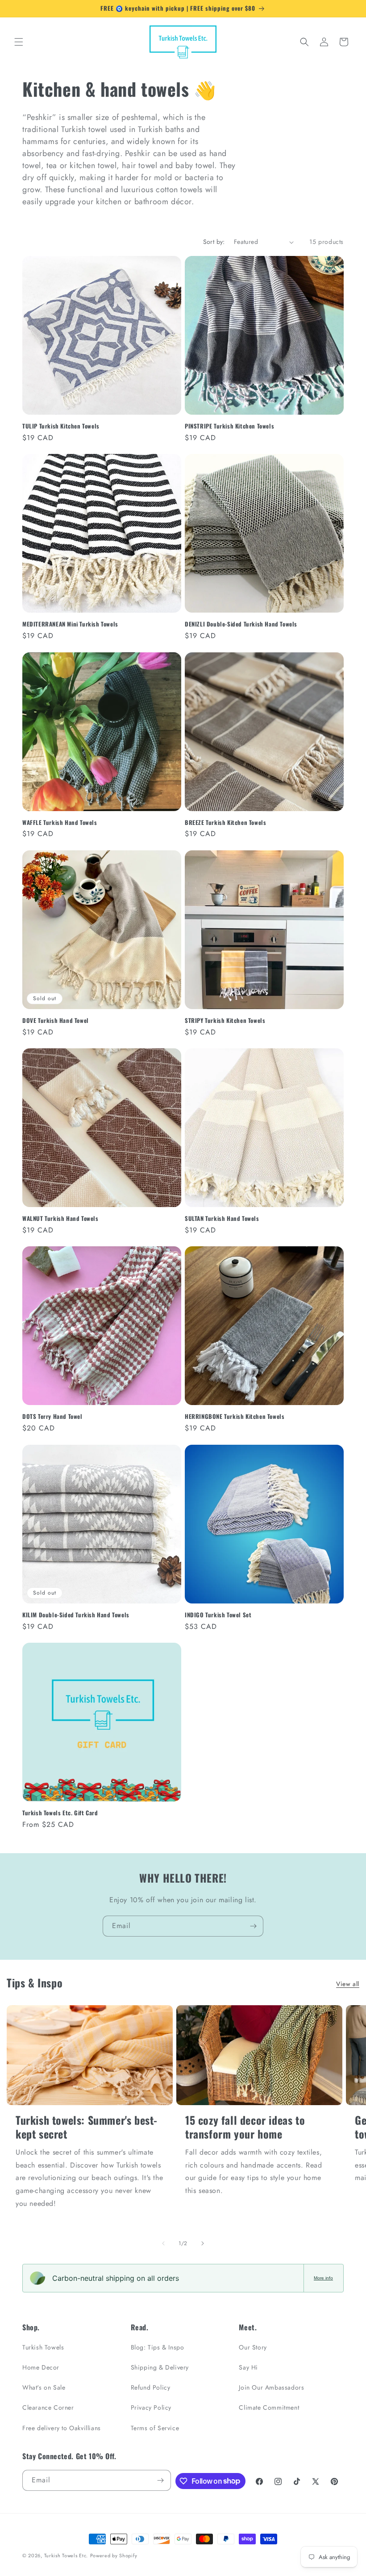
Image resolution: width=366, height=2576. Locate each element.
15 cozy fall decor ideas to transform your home (245, 2127)
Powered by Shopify (114, 2555)
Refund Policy (151, 2387)
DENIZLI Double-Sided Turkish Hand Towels (241, 624)
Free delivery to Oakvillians (62, 2428)
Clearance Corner (48, 2407)
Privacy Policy (151, 2407)
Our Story (253, 2347)
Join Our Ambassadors (271, 2387)
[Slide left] (163, 2243)
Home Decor (41, 2367)
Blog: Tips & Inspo (158, 2347)
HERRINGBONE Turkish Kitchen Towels (235, 1416)
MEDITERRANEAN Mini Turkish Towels (70, 624)
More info (323, 2278)
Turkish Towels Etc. (66, 2555)
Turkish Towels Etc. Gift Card (60, 1813)
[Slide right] (203, 2243)
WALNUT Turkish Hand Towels (60, 1218)
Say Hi (248, 2367)
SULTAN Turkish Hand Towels (222, 1218)
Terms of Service (155, 2428)
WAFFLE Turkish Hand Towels (60, 822)
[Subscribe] (253, 1926)
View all (348, 1984)
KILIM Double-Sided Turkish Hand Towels (76, 1615)
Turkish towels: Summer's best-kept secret (87, 2127)
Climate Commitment (269, 2407)
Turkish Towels (43, 2347)
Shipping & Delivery (160, 2367)
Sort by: (214, 242)
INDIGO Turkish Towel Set (218, 1615)
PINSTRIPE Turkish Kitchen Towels (229, 426)
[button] (19, 42)
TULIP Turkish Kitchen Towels (61, 426)
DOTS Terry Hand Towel (52, 1416)
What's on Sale (44, 2387)
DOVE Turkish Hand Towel (56, 1020)
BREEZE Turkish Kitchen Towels (225, 822)
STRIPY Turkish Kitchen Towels (225, 1020)
